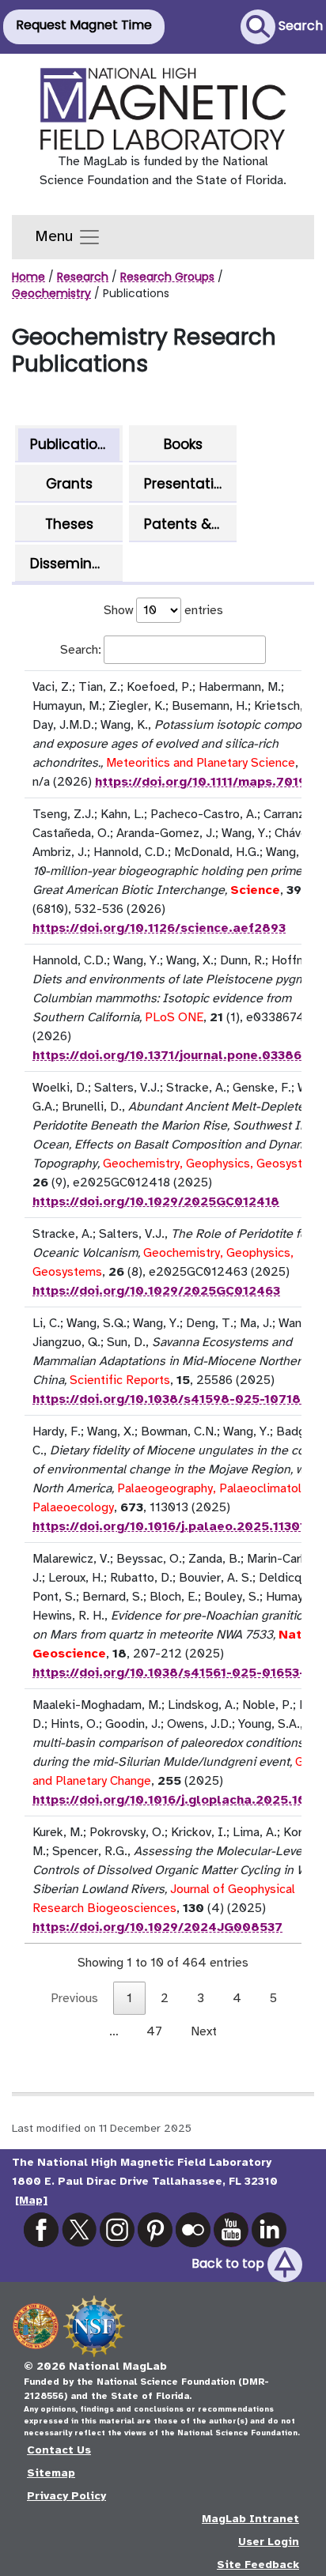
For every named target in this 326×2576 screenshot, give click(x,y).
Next (204, 2031)
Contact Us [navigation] (59, 2450)
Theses (69, 524)
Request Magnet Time (84, 25)
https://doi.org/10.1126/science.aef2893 (159, 928)
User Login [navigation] (269, 2542)
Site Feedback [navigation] (258, 2565)
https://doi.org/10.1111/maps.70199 (205, 782)
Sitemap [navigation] (51, 2473)
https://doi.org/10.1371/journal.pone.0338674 (175, 1055)
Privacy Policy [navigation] (66, 2496)
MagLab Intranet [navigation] (250, 2519)
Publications (72, 444)
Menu (56, 236)
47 (154, 2031)
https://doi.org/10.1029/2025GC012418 (156, 1201)
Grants (69, 484)
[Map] (31, 2200)
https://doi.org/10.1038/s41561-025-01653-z (172, 1673)
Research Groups (167, 277)
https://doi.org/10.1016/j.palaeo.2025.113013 (172, 1526)
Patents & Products (189, 524)
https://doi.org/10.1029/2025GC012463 (156, 1291)
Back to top (229, 2263)
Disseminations (75, 564)
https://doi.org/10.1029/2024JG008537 (157, 1927)
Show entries (163, 610)
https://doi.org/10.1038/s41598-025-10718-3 (173, 1399)
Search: (81, 650)
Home (28, 277)
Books (183, 444)
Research (83, 277)
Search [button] (299, 26)
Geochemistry (51, 293)
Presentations (189, 484)
